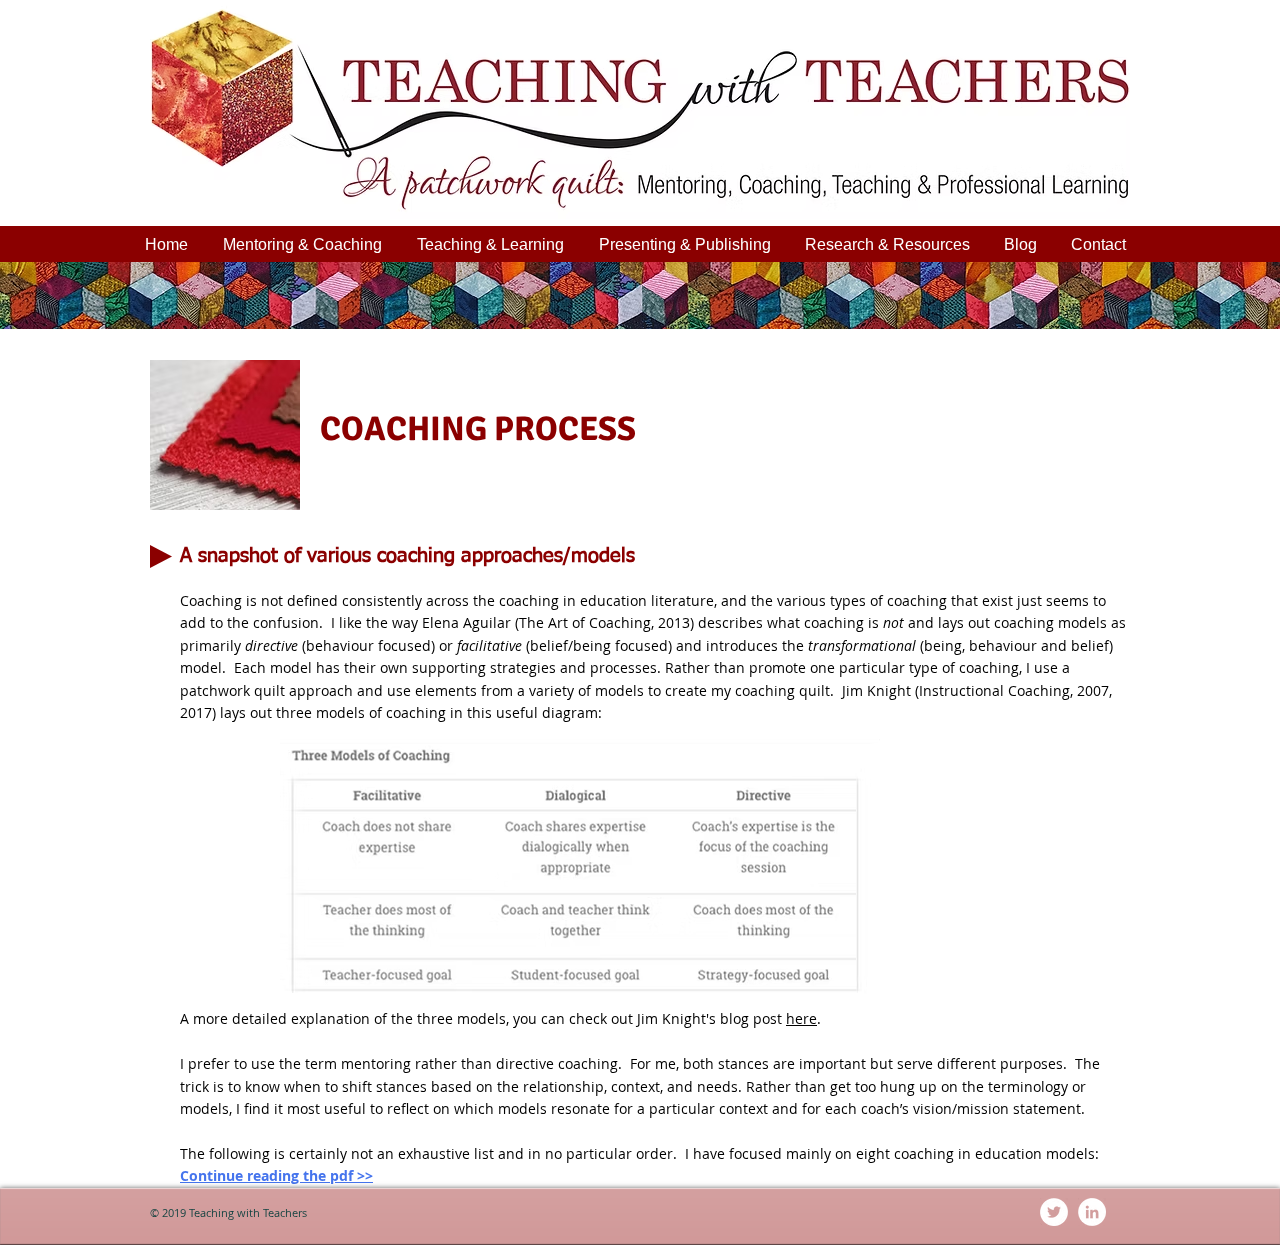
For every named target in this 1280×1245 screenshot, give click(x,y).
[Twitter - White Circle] (1054, 1212)
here (801, 1018)
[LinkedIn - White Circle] (1092, 1212)
